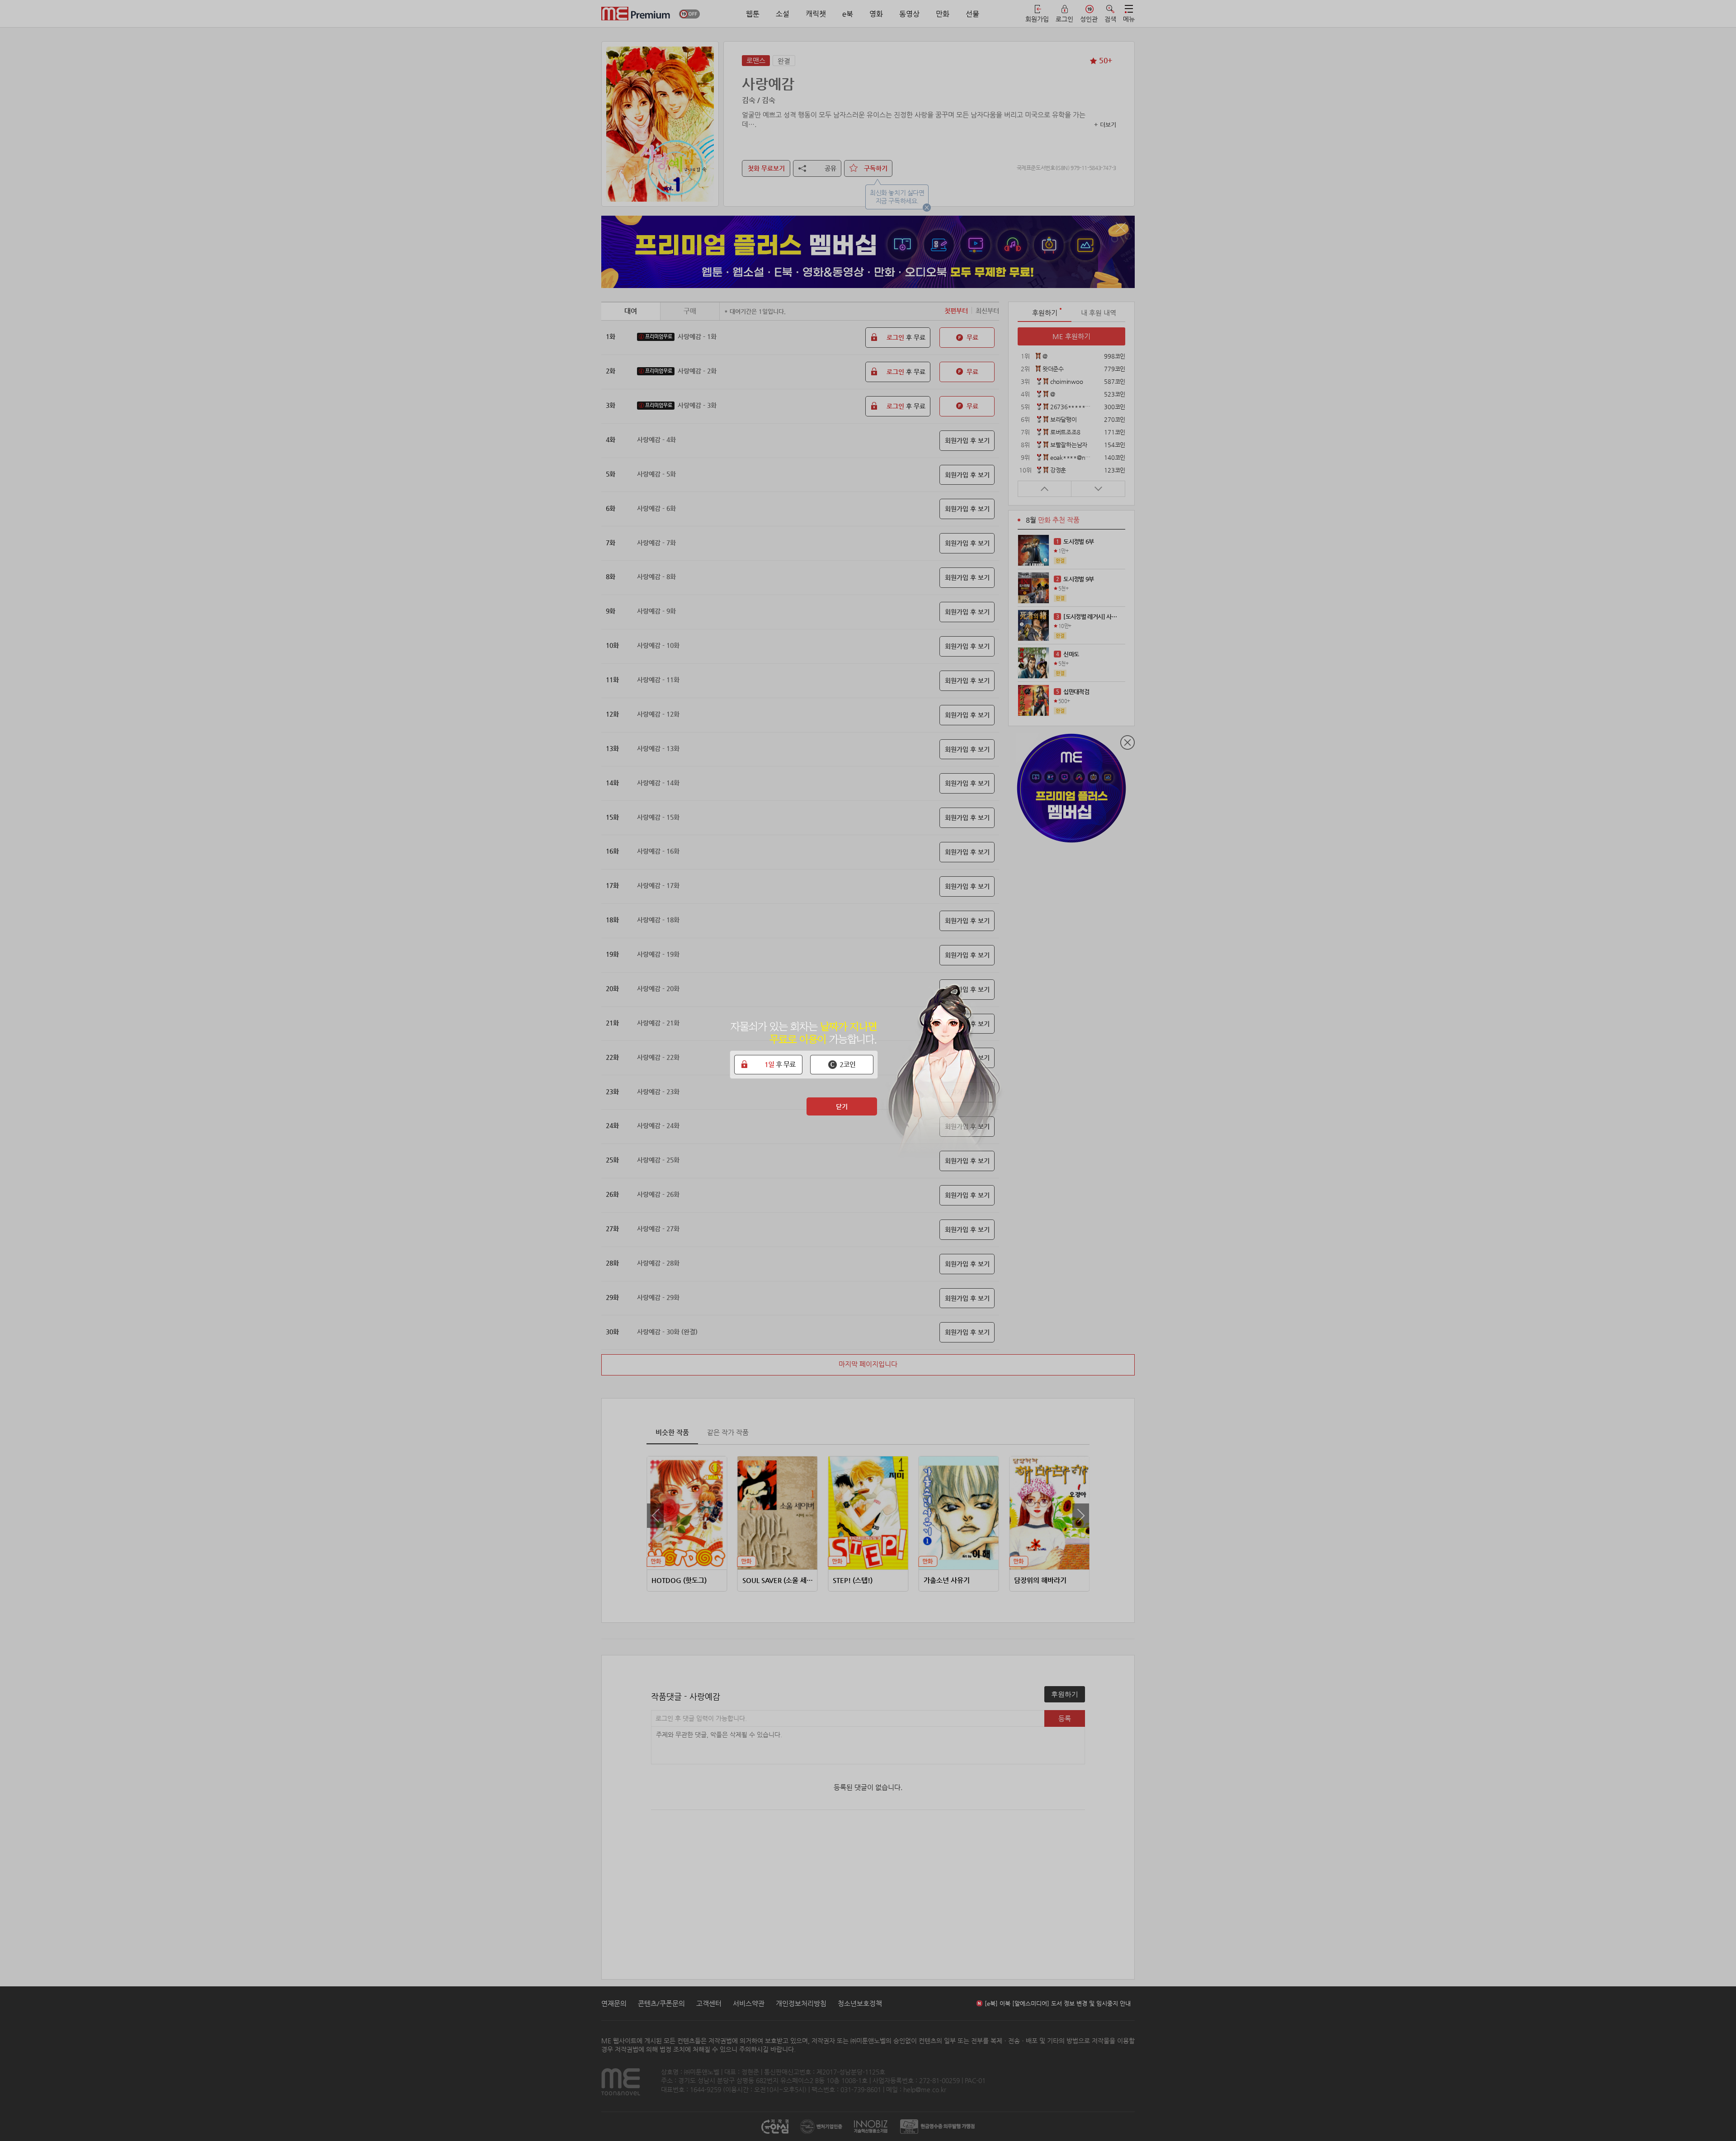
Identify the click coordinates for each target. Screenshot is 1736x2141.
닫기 (842, 1106)
